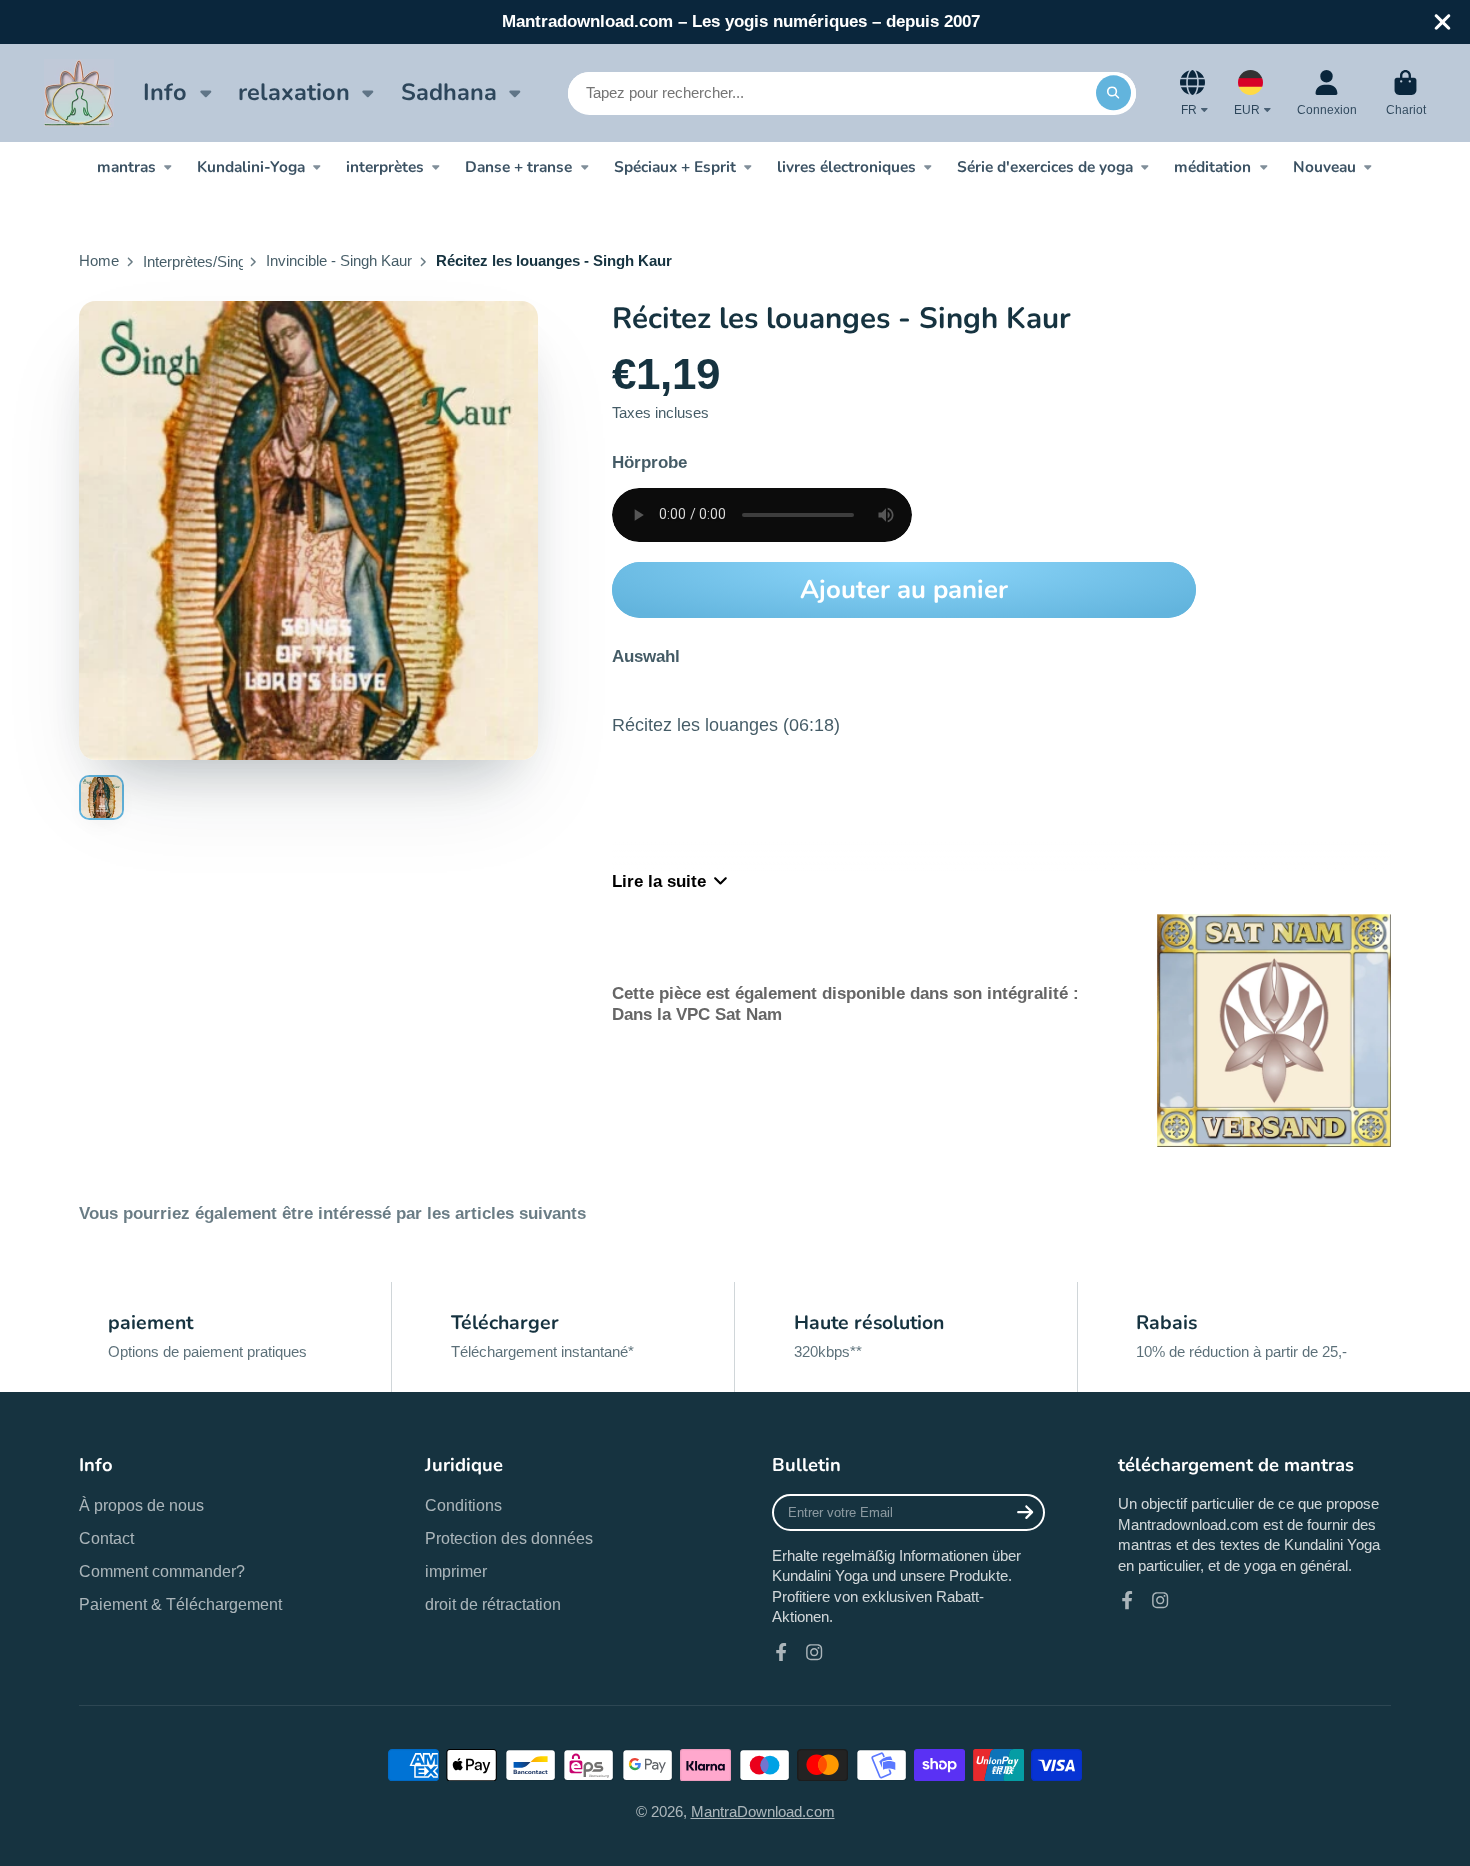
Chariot (1406, 93)
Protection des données (509, 1538)
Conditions (463, 1505)
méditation (1212, 166)
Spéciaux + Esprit (675, 166)
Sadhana (449, 92)
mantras (126, 166)
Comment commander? (162, 1571)
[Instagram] (814, 1652)
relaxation (294, 92)
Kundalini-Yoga (251, 166)
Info (165, 92)
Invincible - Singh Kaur (339, 261)
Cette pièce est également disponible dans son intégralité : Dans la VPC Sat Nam (845, 1003)
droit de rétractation (493, 1604)
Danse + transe (518, 166)
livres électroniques (846, 166)
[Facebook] (781, 1652)
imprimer (456, 1571)
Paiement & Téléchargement (180, 1604)
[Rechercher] (1113, 92)
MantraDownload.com (763, 1812)
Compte (1327, 93)
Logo (79, 92)
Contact (106, 1538)
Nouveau (1324, 166)
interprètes (385, 166)
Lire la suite (659, 881)
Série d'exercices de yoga (1045, 166)
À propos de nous (141, 1505)
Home (99, 261)
